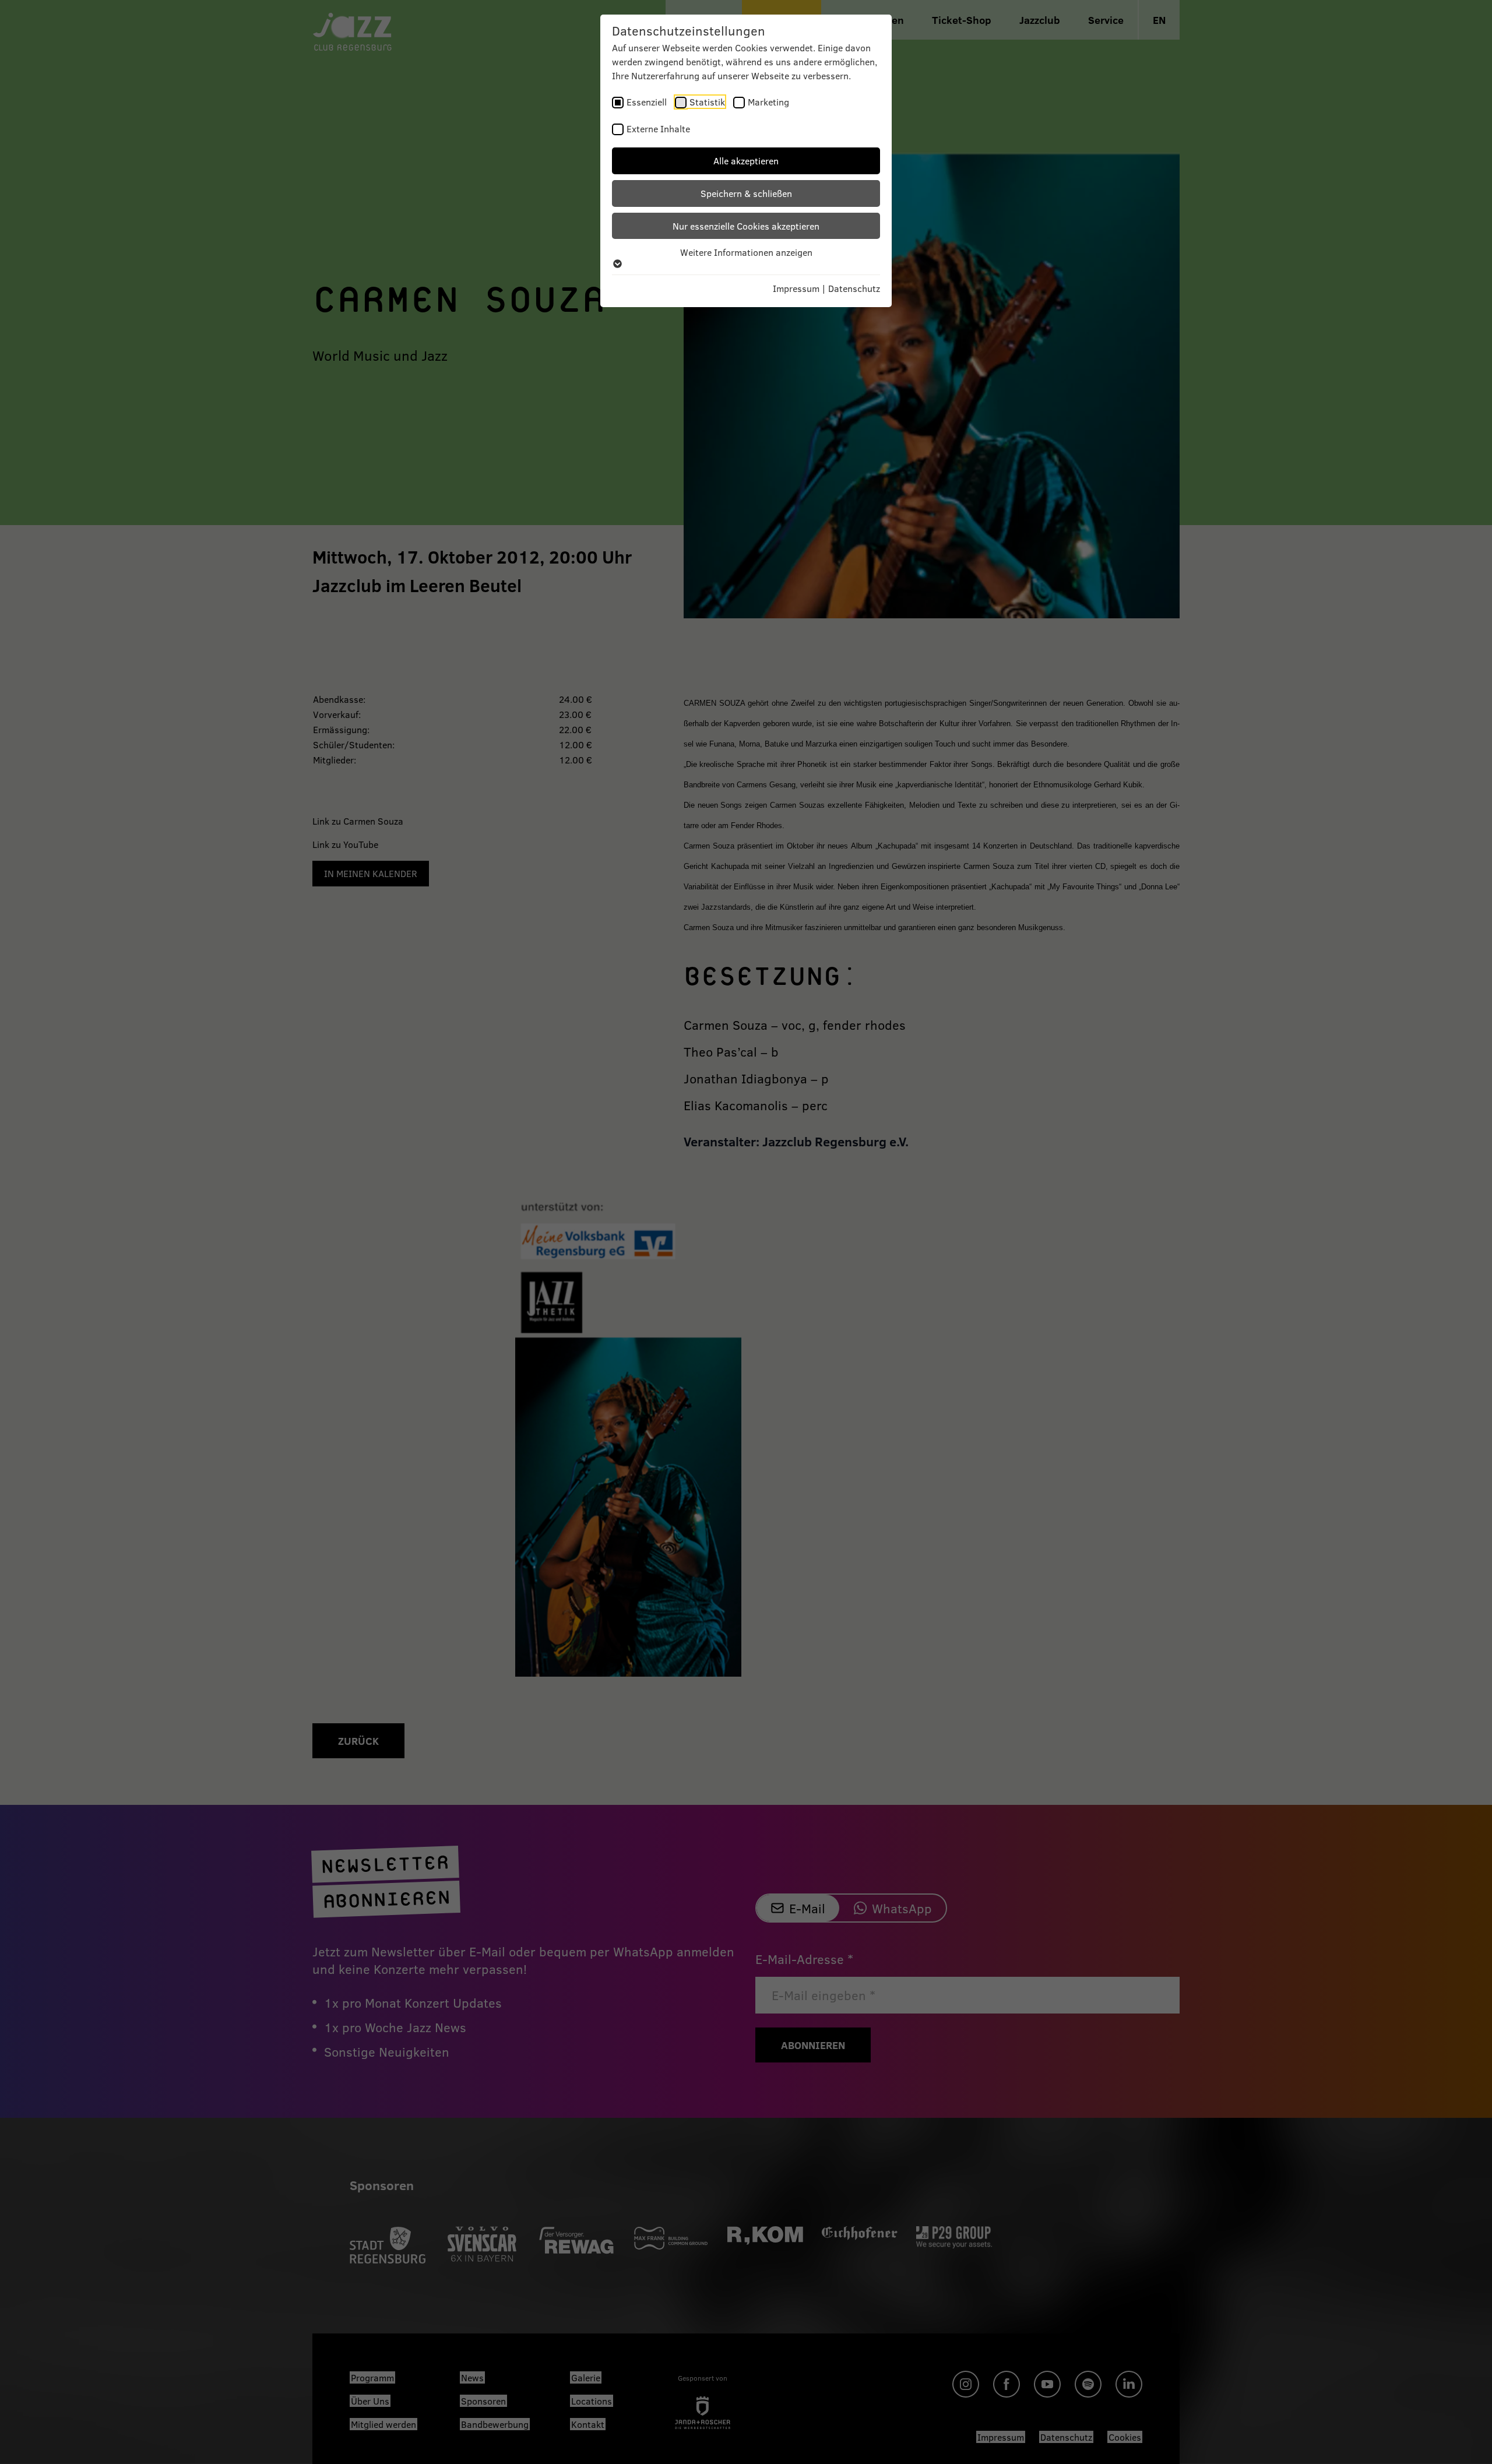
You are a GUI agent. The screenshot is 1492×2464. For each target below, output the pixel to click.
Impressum (796, 288)
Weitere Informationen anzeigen (746, 252)
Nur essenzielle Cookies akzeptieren (746, 226)
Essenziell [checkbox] (647, 102)
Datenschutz (854, 288)
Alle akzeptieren (746, 161)
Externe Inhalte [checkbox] (658, 129)
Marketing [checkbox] (768, 102)
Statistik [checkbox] (707, 102)
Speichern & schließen (746, 193)
